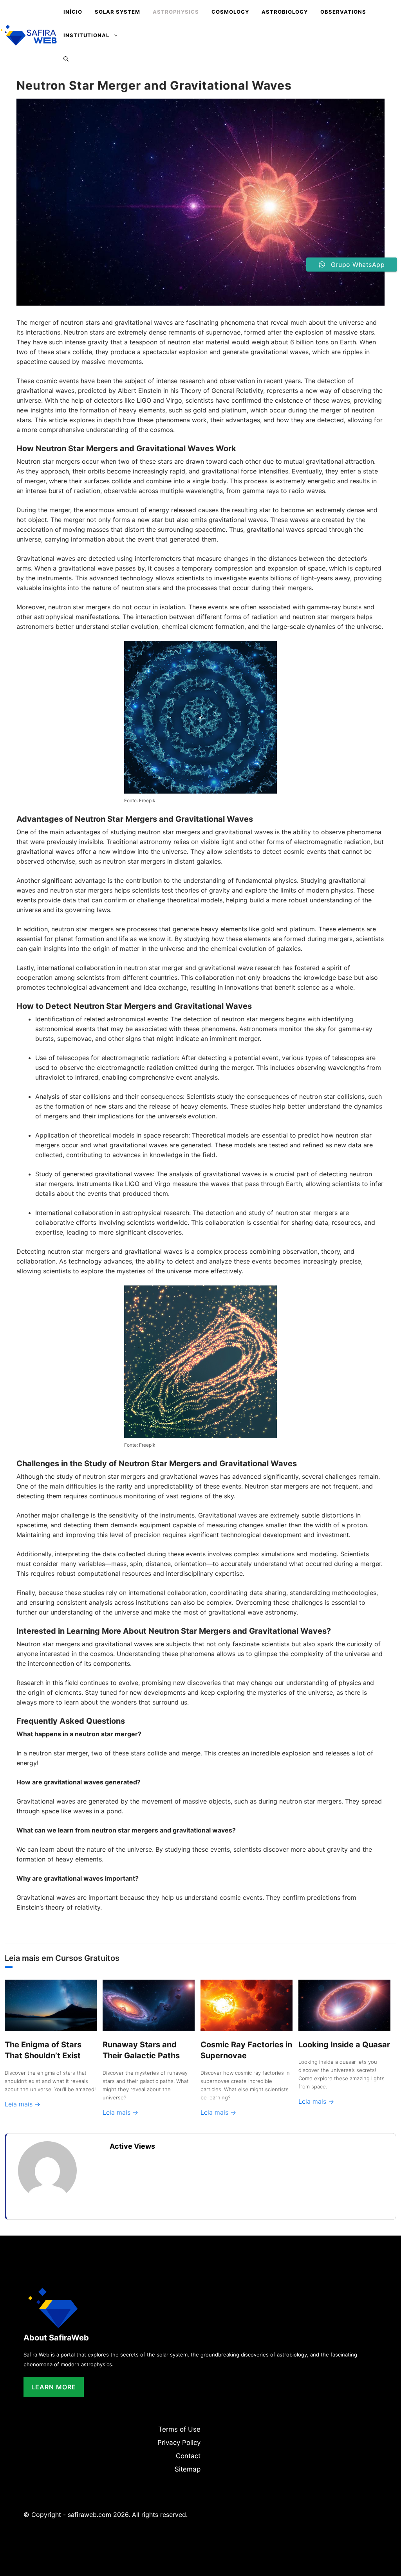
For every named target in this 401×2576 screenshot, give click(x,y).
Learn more (54, 2387)
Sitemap (188, 2469)
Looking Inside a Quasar (344, 2045)
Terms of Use (179, 2429)
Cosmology (230, 12)
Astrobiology (285, 12)
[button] (66, 59)
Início (73, 12)
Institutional (86, 35)
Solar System (117, 12)
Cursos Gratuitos (87, 1958)
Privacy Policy (179, 2443)
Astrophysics (176, 12)
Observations (343, 12)
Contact (188, 2456)
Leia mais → (23, 2104)
